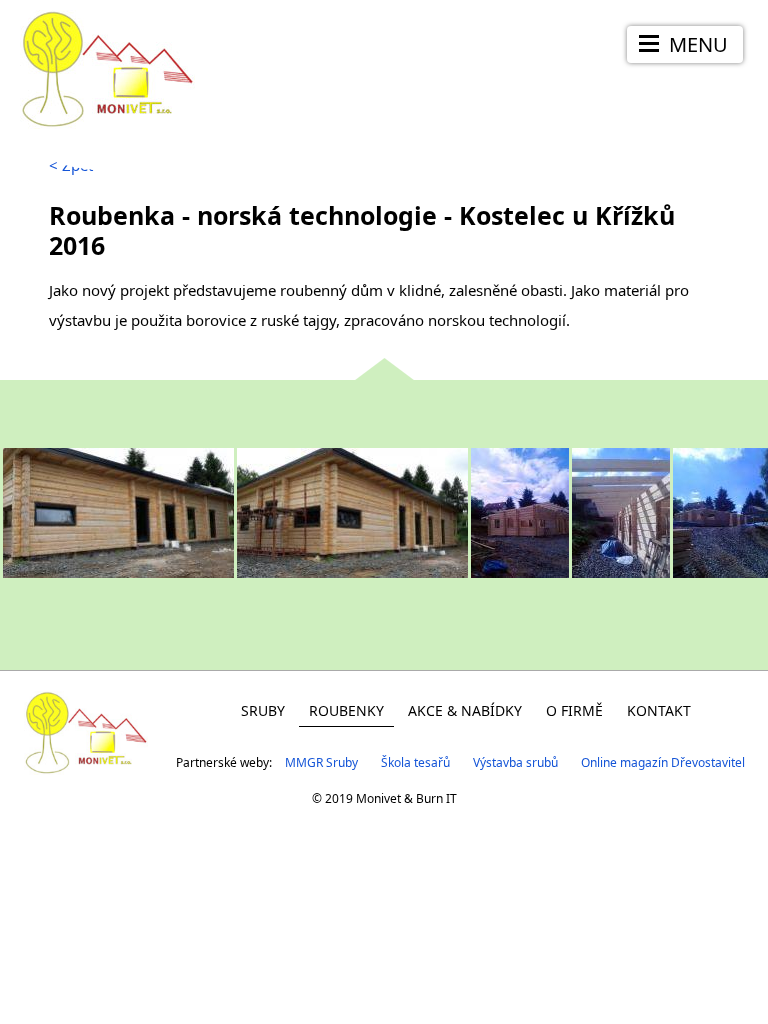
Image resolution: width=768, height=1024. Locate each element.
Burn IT (436, 798)
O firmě (574, 710)
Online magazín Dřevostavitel (663, 762)
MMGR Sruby (321, 762)
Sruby (263, 710)
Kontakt (659, 710)
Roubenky (346, 710)
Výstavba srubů (515, 762)
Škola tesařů (415, 762)
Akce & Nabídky (465, 710)
